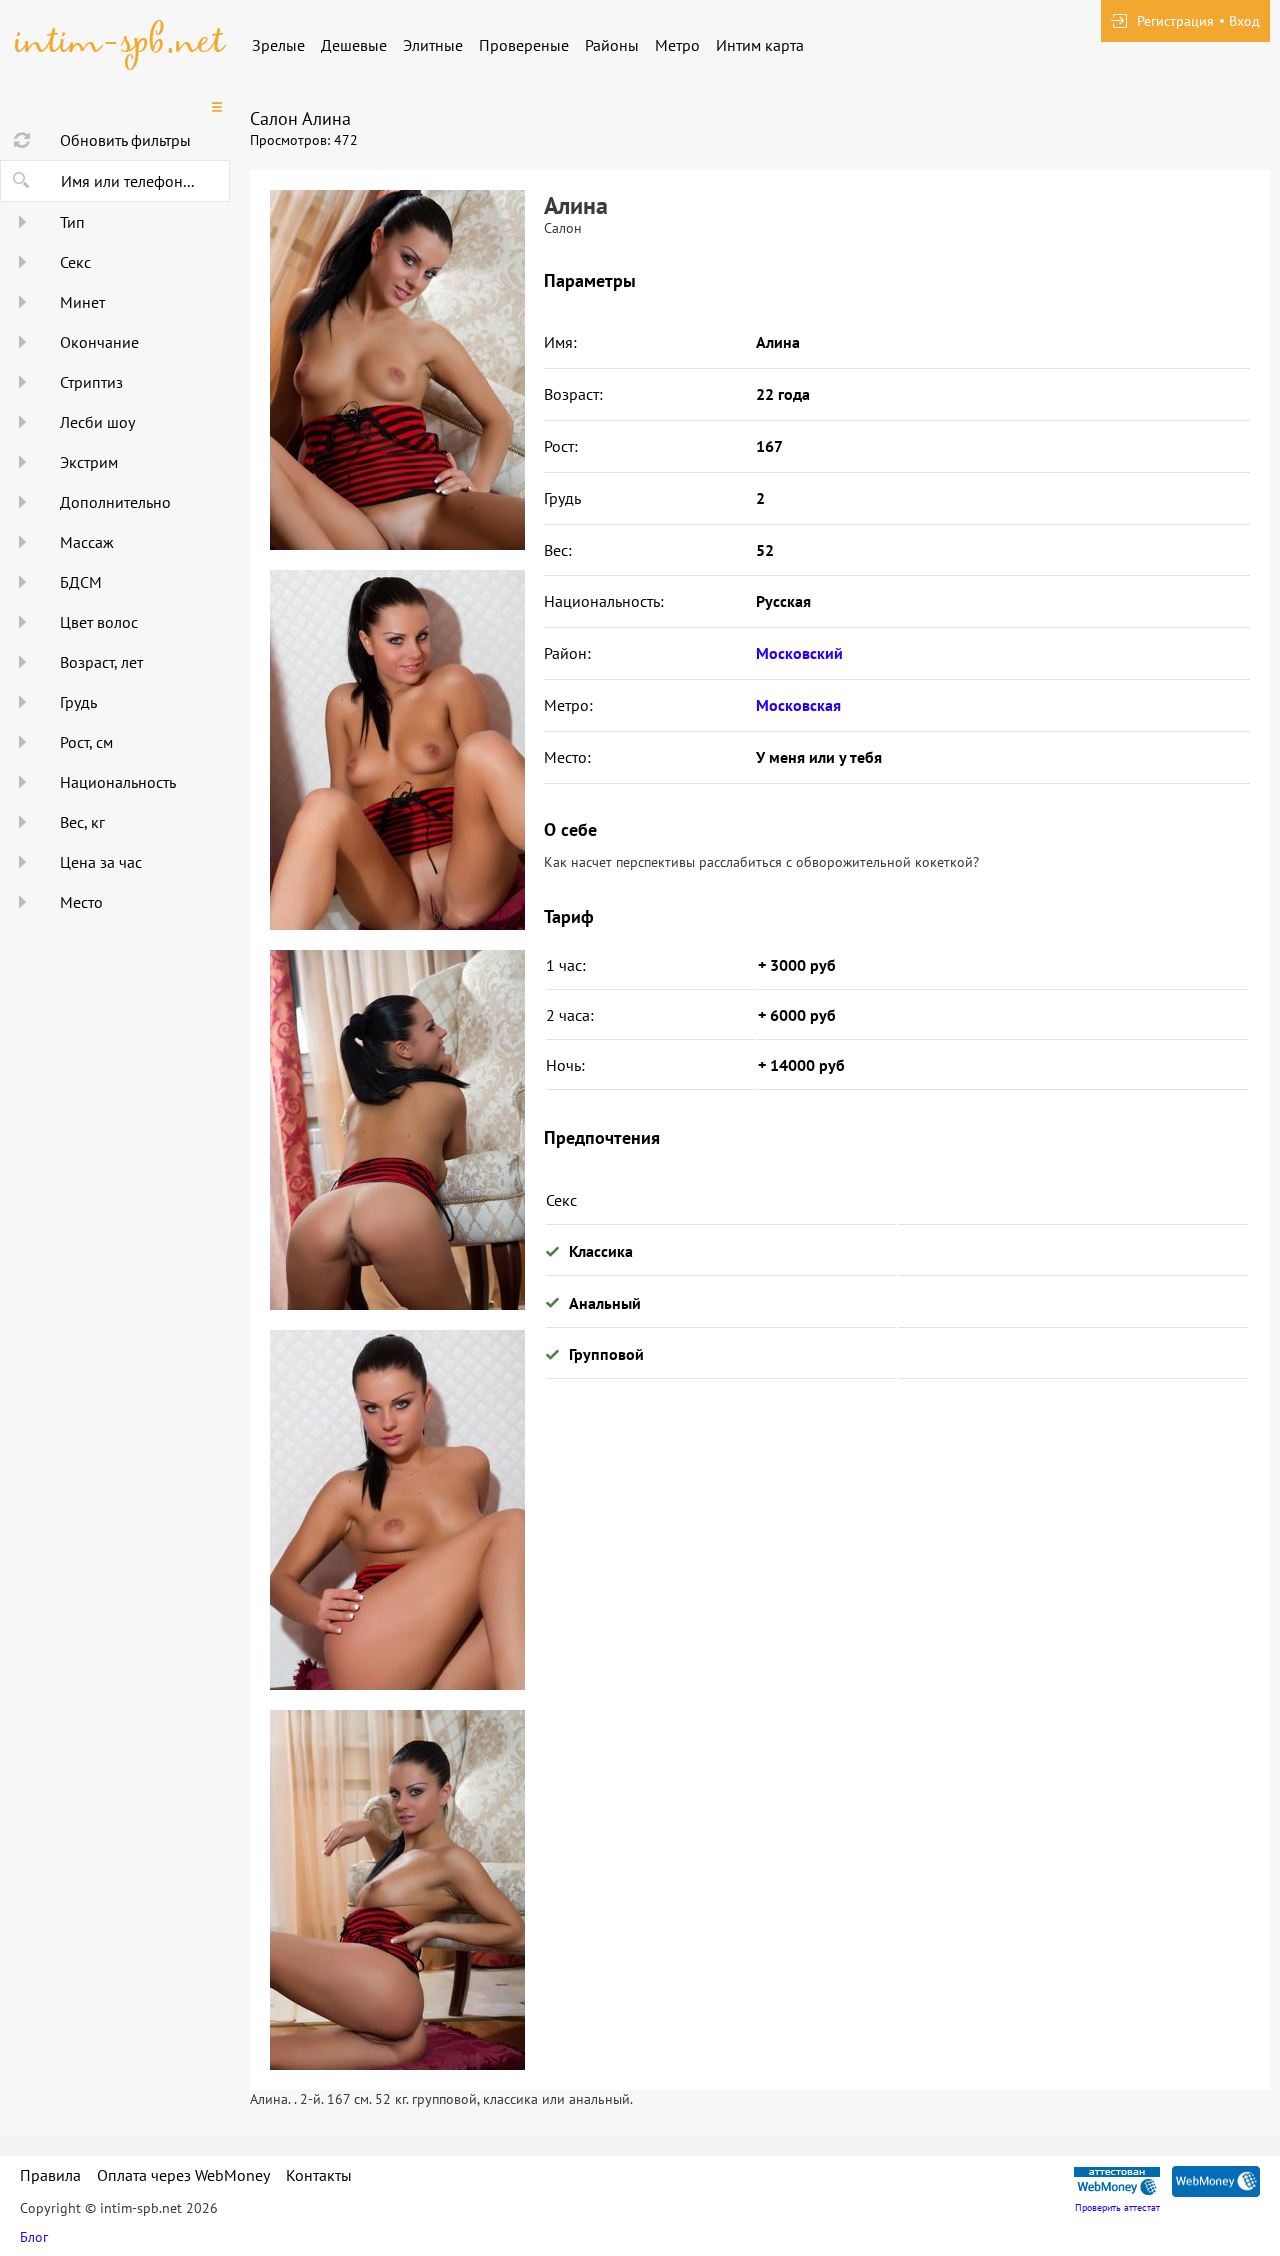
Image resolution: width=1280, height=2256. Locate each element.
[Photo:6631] (397, 750)
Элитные (433, 45)
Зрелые (278, 45)
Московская (798, 705)
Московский (799, 653)
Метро (677, 45)
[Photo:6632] (397, 1130)
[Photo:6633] (397, 1510)
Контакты (319, 2175)
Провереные (524, 45)
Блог (34, 2237)
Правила (50, 2175)
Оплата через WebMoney (183, 2175)
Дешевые (354, 45)
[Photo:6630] (397, 370)
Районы (612, 45)
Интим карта (760, 45)
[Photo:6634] (397, 1890)
